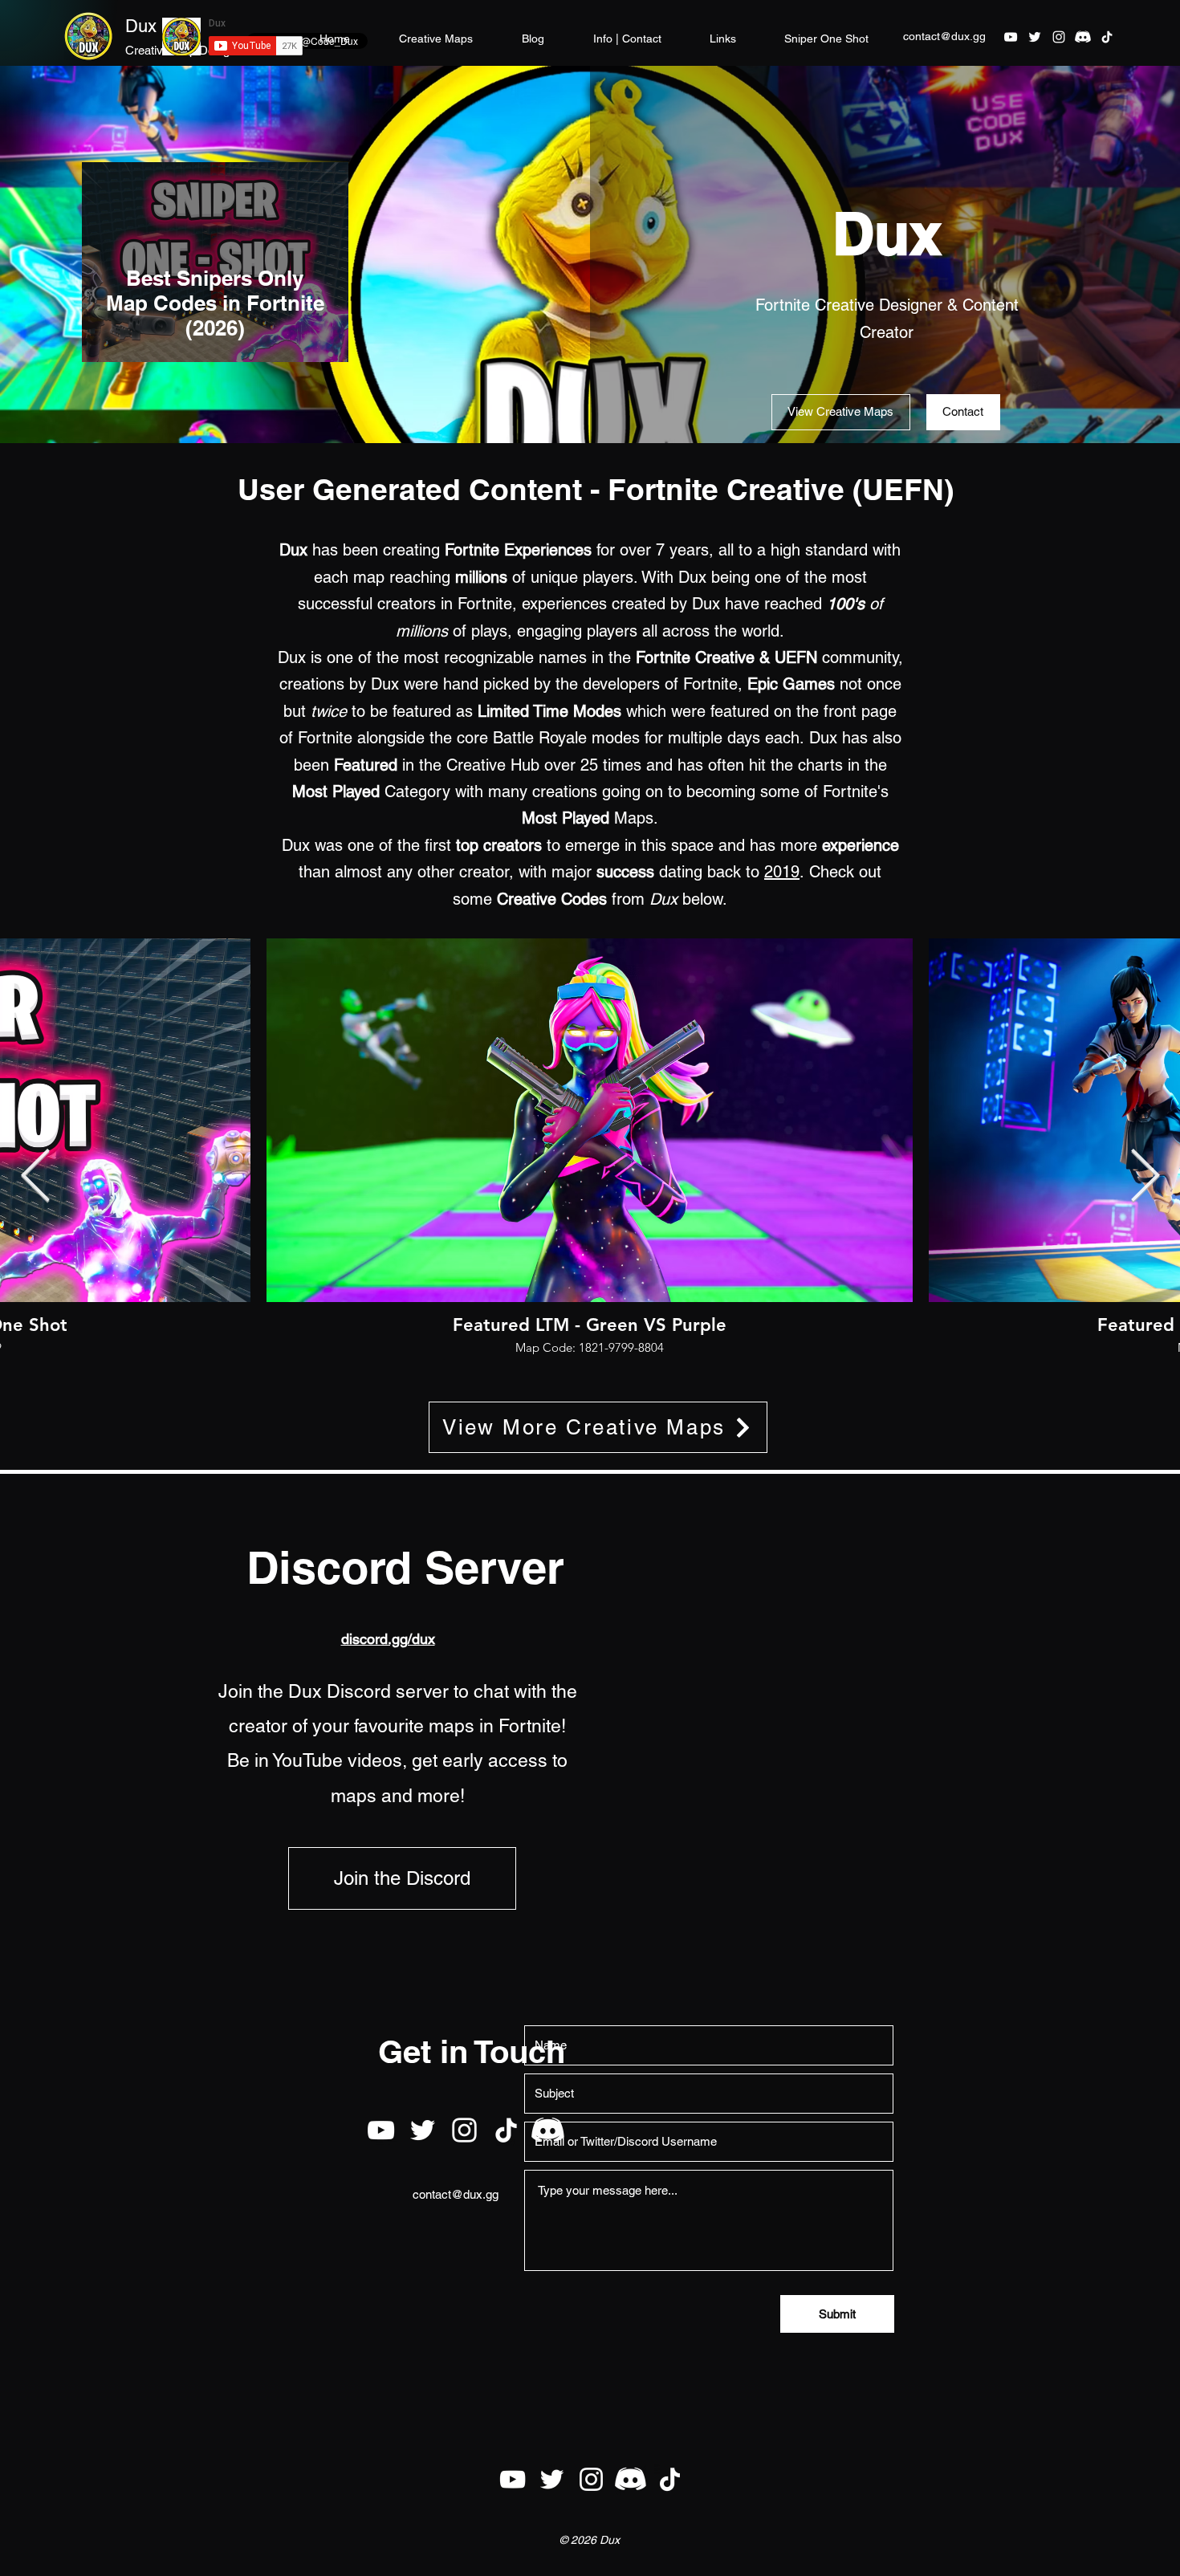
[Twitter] (1035, 37)
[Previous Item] (35, 1177)
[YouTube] (1011, 37)
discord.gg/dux (388, 1639)
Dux (141, 26)
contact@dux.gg (944, 36)
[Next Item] (1145, 1177)
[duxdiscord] (1083, 37)
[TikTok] (1107, 37)
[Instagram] (1059, 37)
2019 (782, 872)
